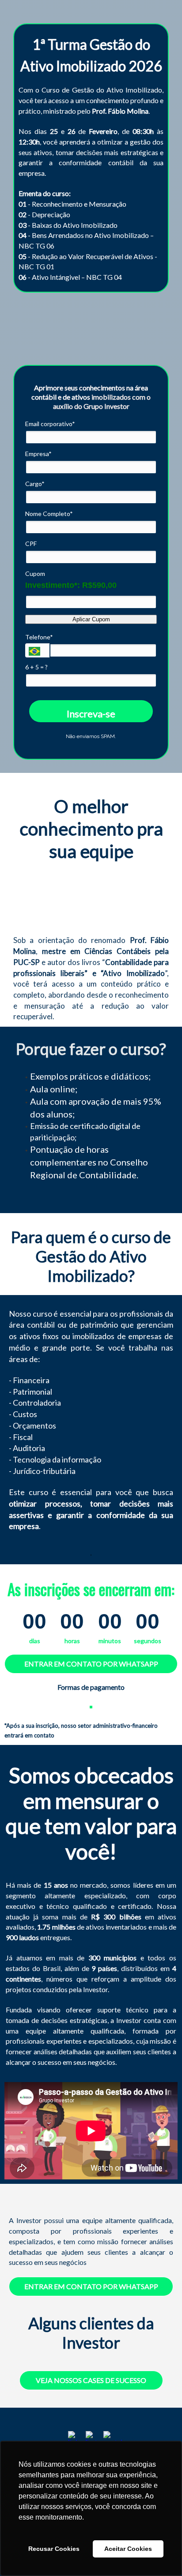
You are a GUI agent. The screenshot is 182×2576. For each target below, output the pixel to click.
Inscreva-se (91, 714)
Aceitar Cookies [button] (128, 2549)
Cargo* (35, 484)
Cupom (35, 573)
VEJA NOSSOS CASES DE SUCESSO (91, 2380)
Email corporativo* (50, 424)
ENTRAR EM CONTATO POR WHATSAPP (91, 1664)
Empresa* (38, 454)
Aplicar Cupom (91, 619)
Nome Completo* (49, 514)
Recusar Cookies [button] (54, 2549)
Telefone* (39, 637)
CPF (31, 544)
